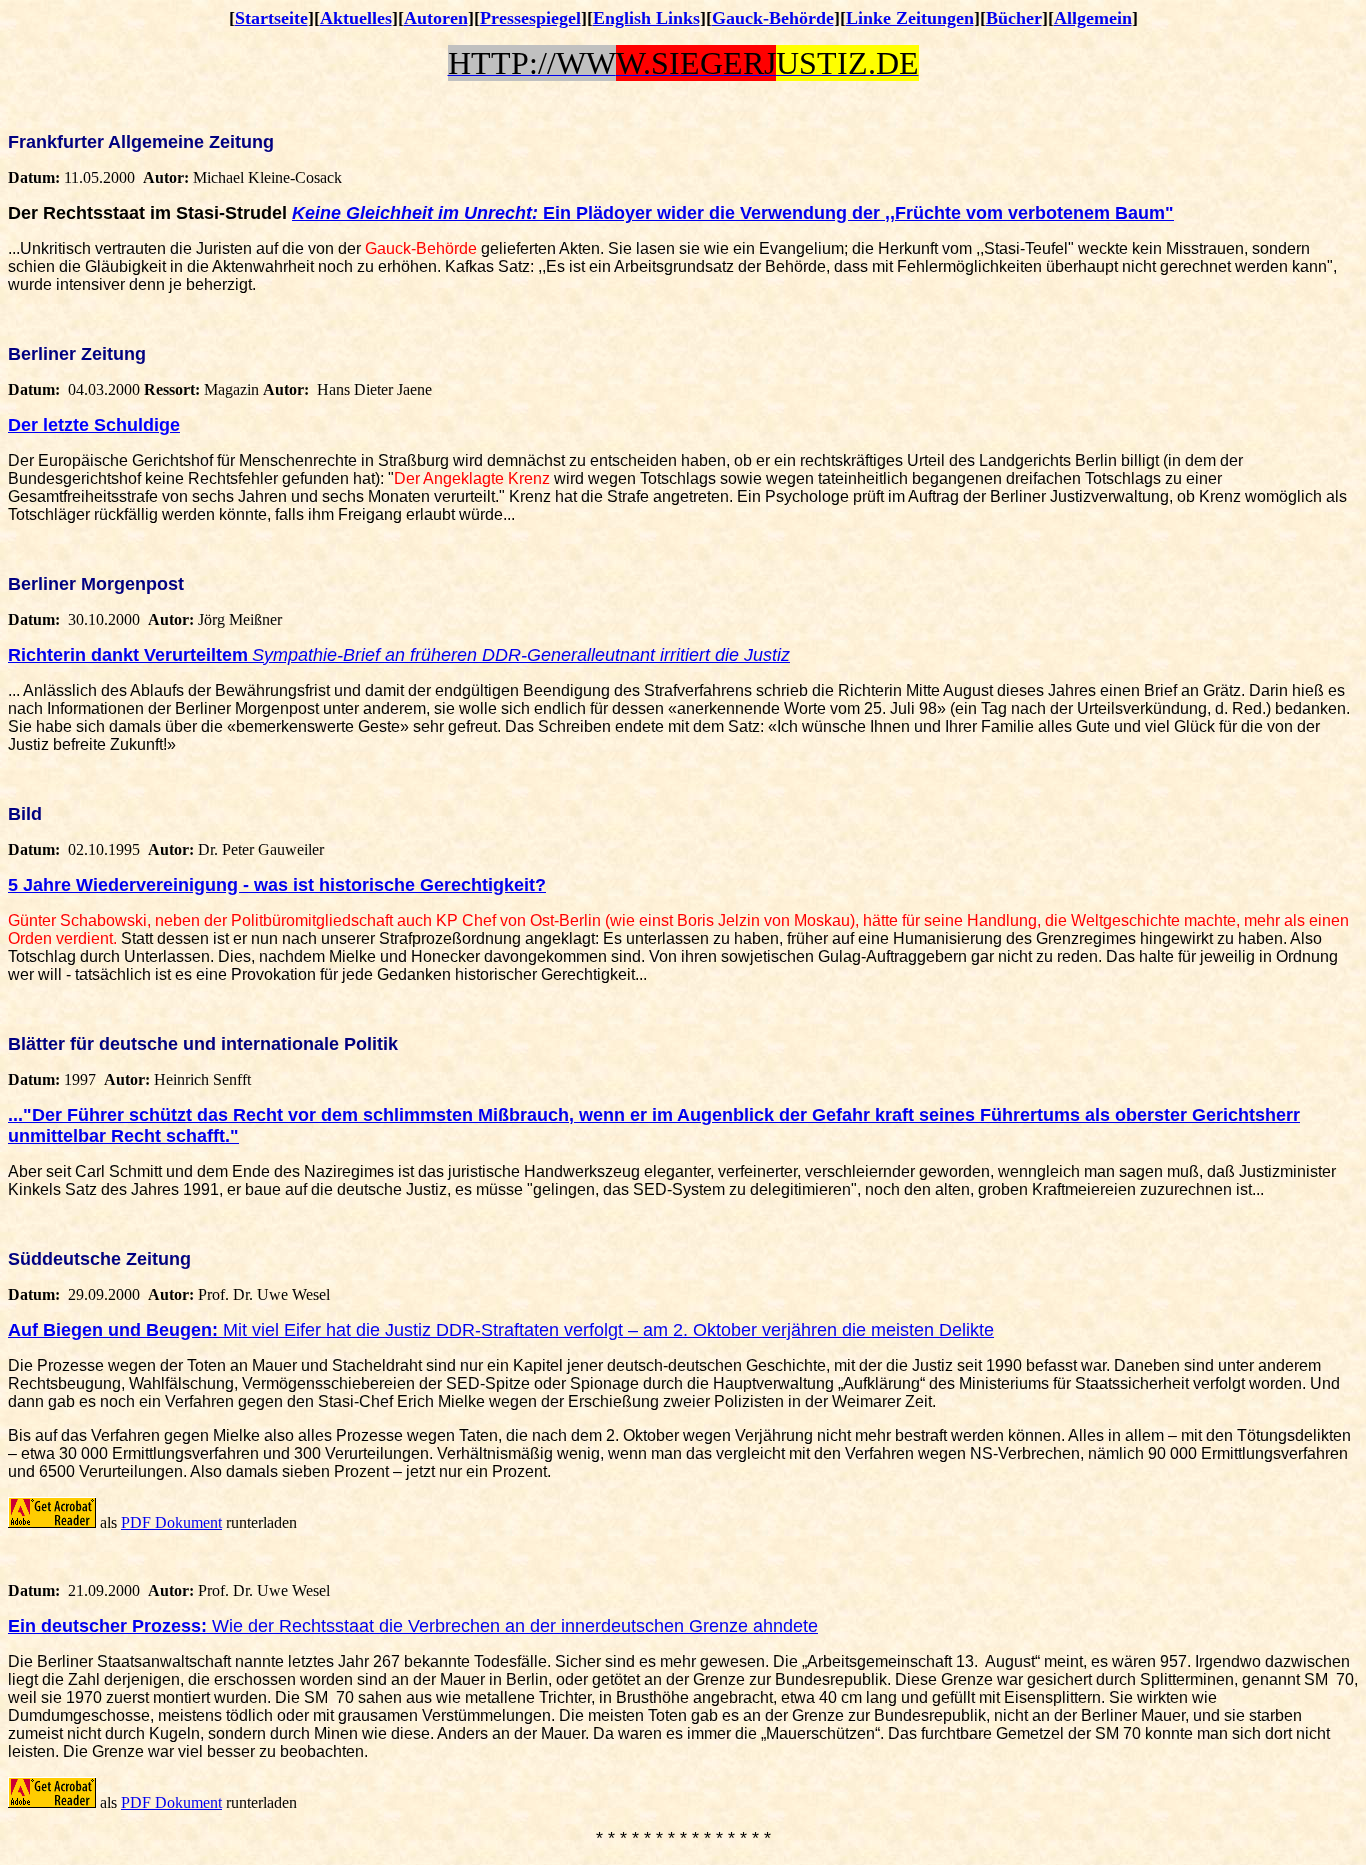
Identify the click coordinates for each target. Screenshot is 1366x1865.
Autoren (436, 18)
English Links (646, 18)
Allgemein (1093, 18)
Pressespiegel (530, 18)
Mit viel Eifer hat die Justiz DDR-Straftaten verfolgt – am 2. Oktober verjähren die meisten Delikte (608, 1330)
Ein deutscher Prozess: (107, 1626)
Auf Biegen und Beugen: (115, 1330)
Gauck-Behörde (773, 18)
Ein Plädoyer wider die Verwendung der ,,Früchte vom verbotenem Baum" (733, 213)
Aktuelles (356, 18)
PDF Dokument (171, 1522)
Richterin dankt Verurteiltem (128, 655)
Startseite (271, 18)
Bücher (1014, 18)
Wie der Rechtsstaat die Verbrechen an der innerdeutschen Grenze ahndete (512, 1626)
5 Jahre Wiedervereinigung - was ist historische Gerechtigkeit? (277, 885)
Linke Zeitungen (910, 18)
